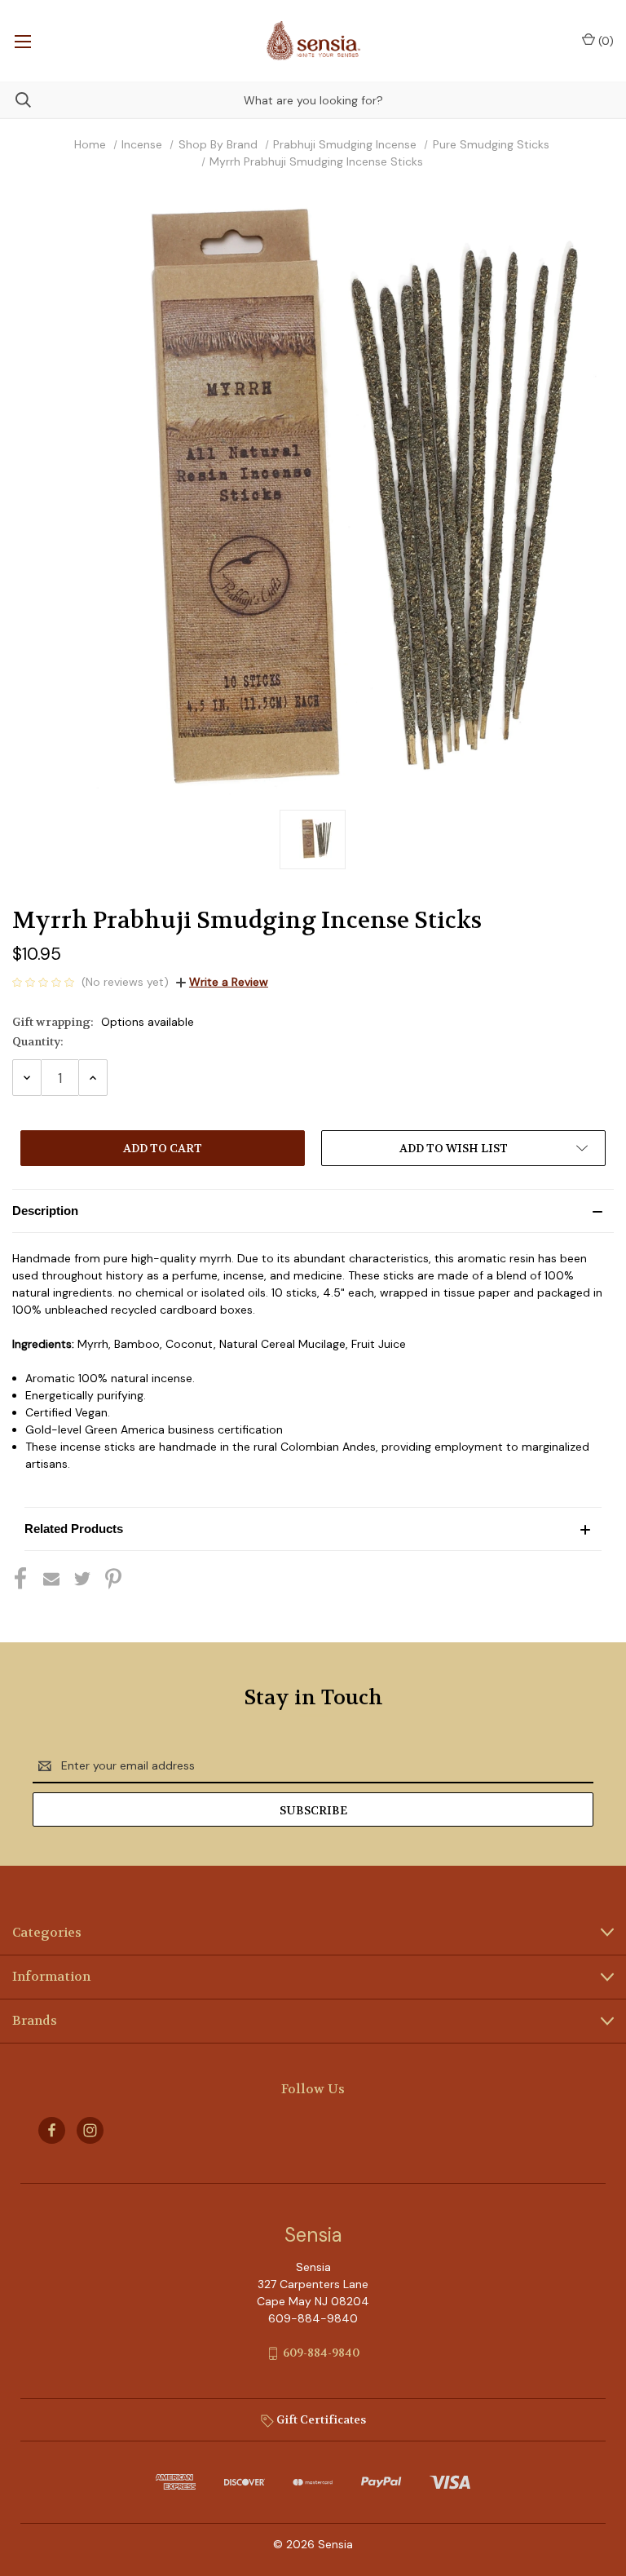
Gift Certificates (320, 2419)
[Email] (51, 1579)
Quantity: (38, 1041)
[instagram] (90, 2130)
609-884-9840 (321, 2353)
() (604, 41)
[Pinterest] (113, 1579)
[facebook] (52, 2130)
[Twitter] (82, 1579)
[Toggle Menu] (22, 41)
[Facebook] (20, 1579)
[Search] (15, 100)
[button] (313, 1211)
